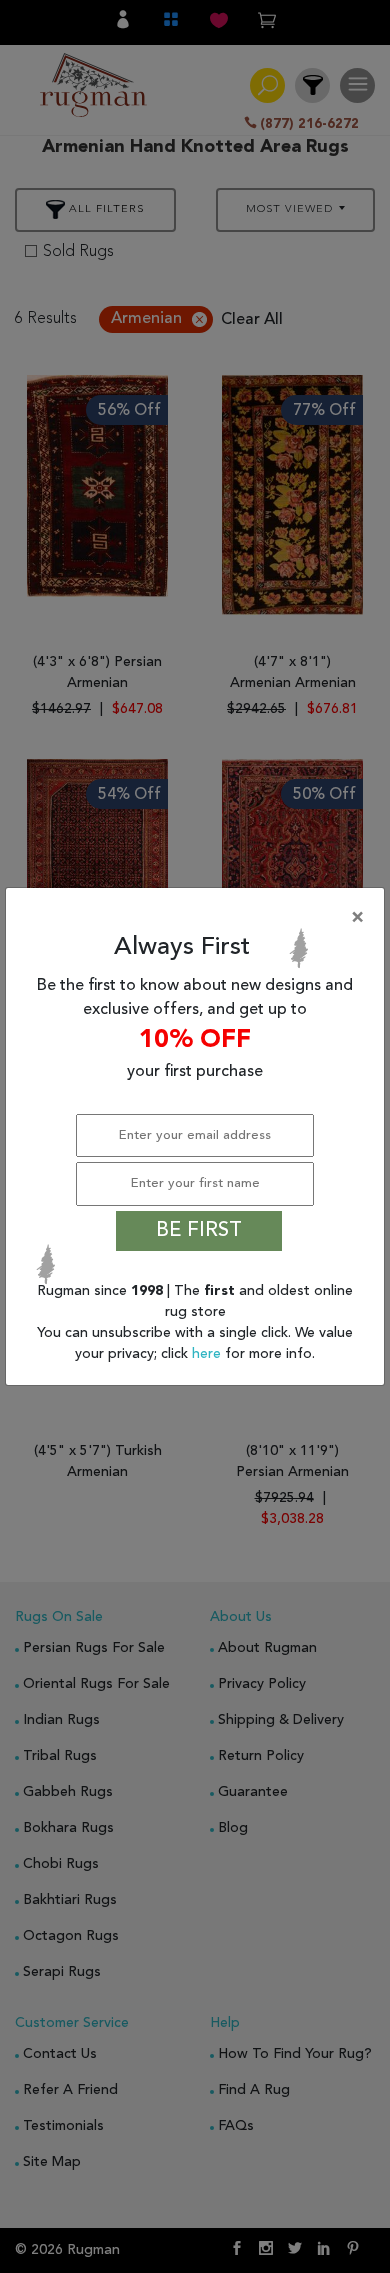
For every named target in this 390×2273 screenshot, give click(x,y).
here (208, 1354)
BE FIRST (199, 1231)
